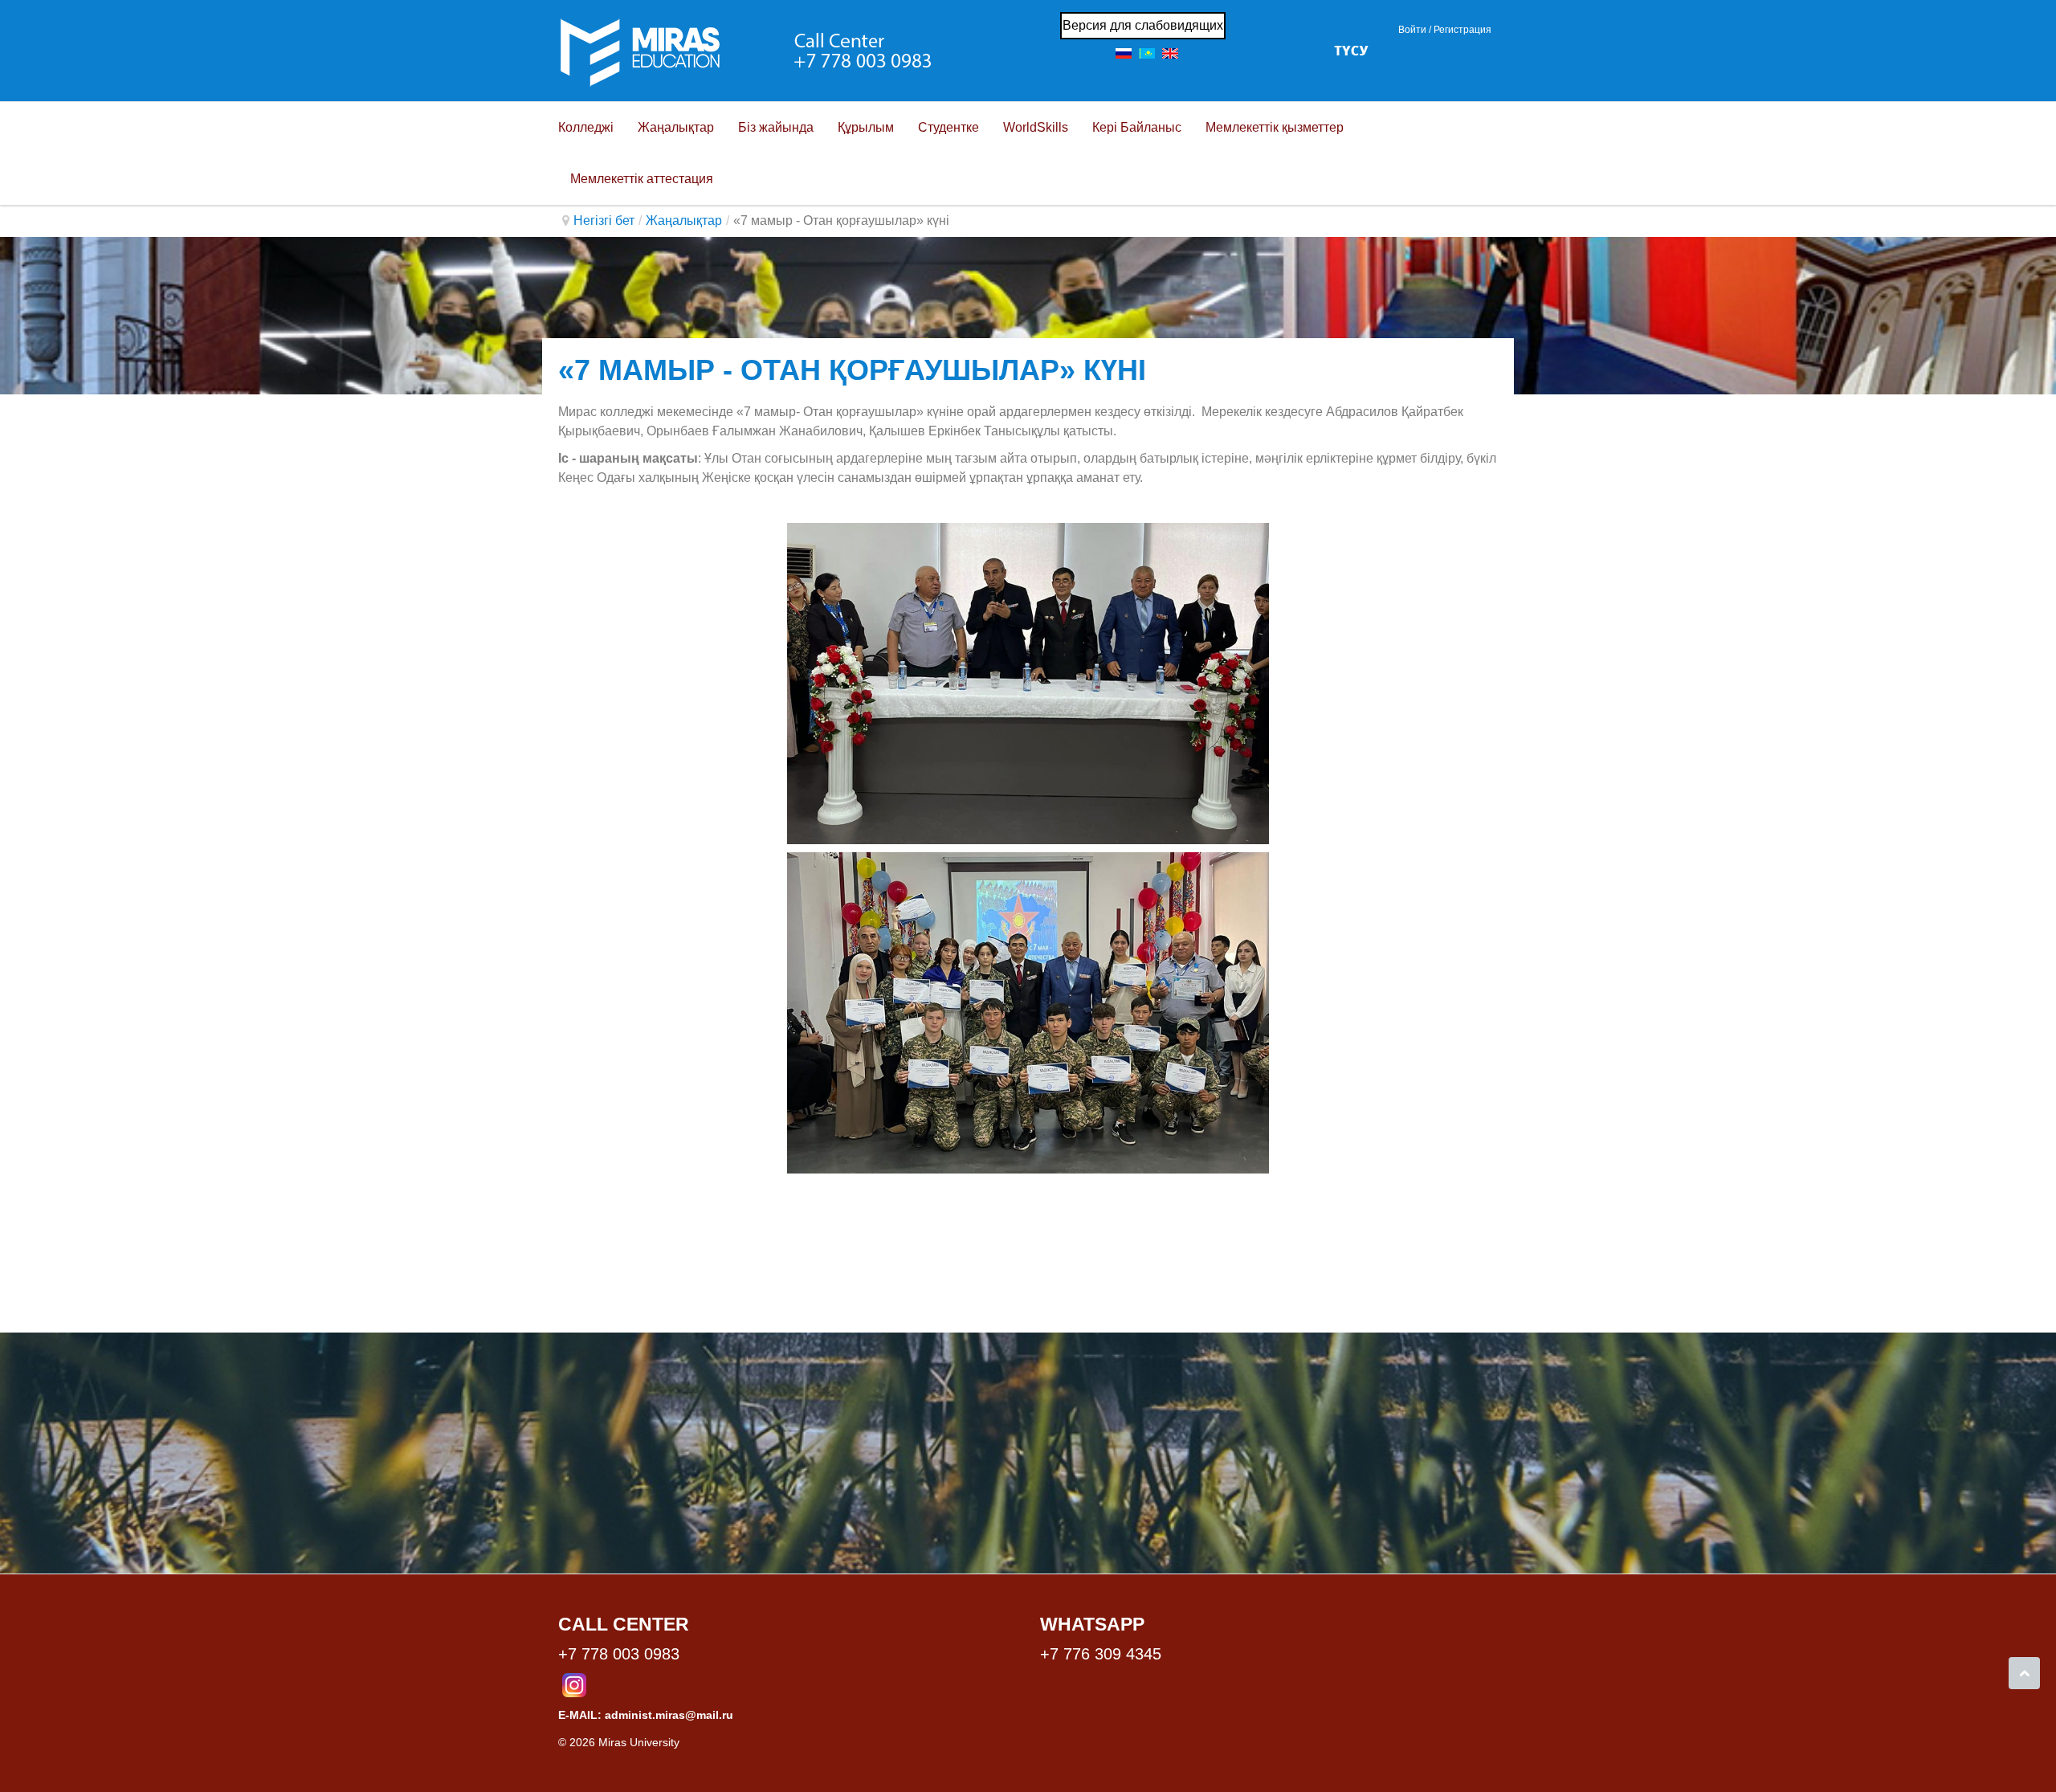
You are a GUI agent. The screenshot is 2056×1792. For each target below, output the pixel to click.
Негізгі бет (604, 220)
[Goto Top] (2024, 1673)
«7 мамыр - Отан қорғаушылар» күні (852, 370)
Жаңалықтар (684, 220)
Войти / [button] (1415, 30)
